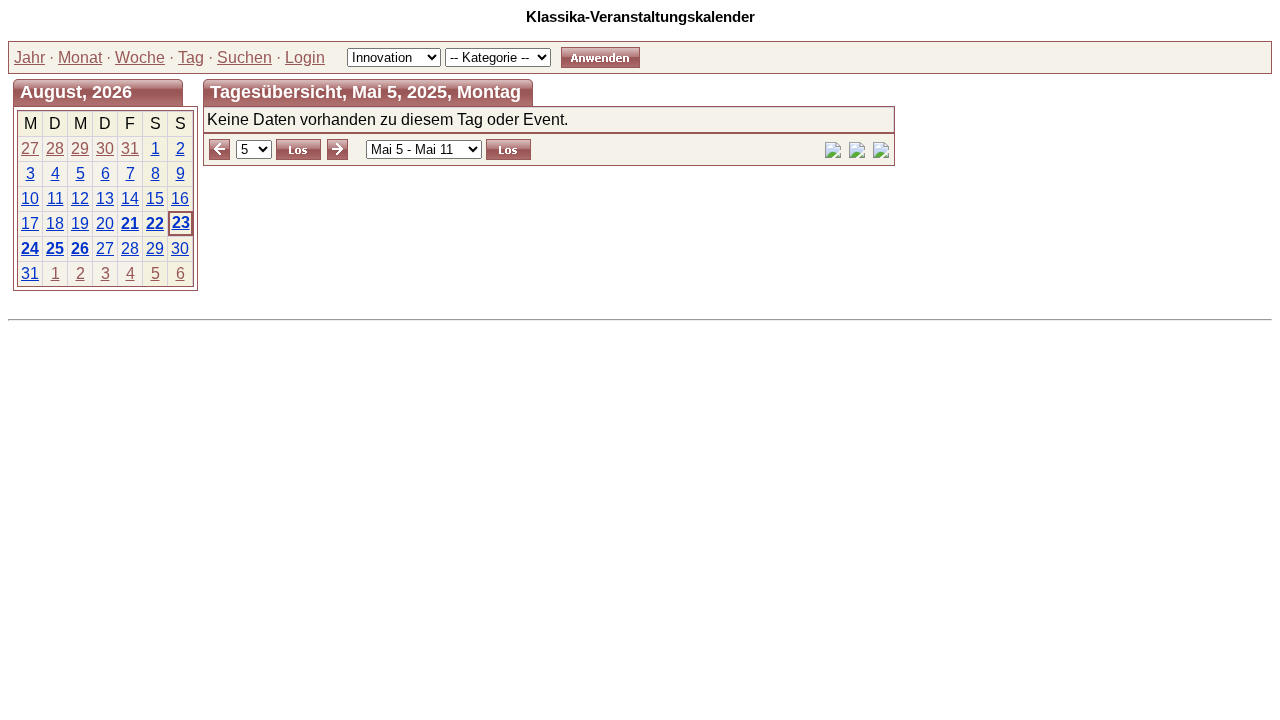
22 (155, 223)
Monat (80, 57)
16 (180, 198)
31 (130, 148)
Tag (191, 57)
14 (130, 198)
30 (105, 148)
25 (55, 248)
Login (305, 57)
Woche (140, 57)
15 (155, 198)
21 (130, 223)
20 (105, 223)
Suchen (244, 57)
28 (55, 148)
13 (105, 198)
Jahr (29, 57)
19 (80, 223)
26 (80, 248)
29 (80, 148)
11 (55, 198)
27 (30, 148)
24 (30, 248)
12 (80, 198)
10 (30, 198)
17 (30, 223)
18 (55, 223)
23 (181, 222)
